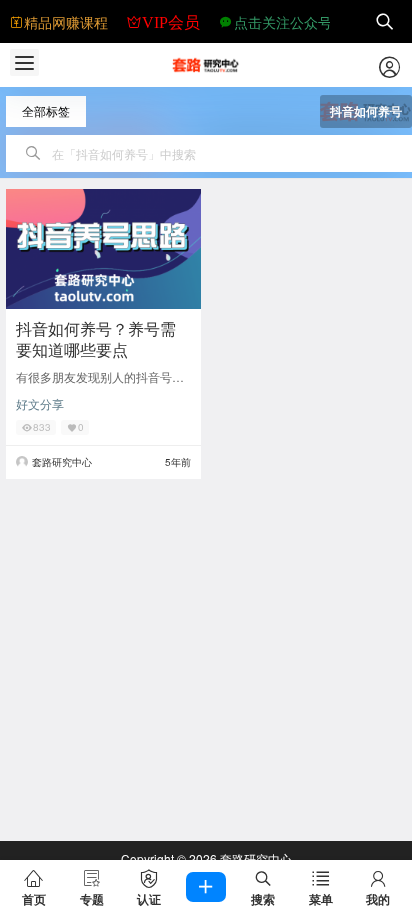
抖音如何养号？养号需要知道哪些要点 (96, 339)
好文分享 (40, 403)
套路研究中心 (254, 858)
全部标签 (46, 110)
